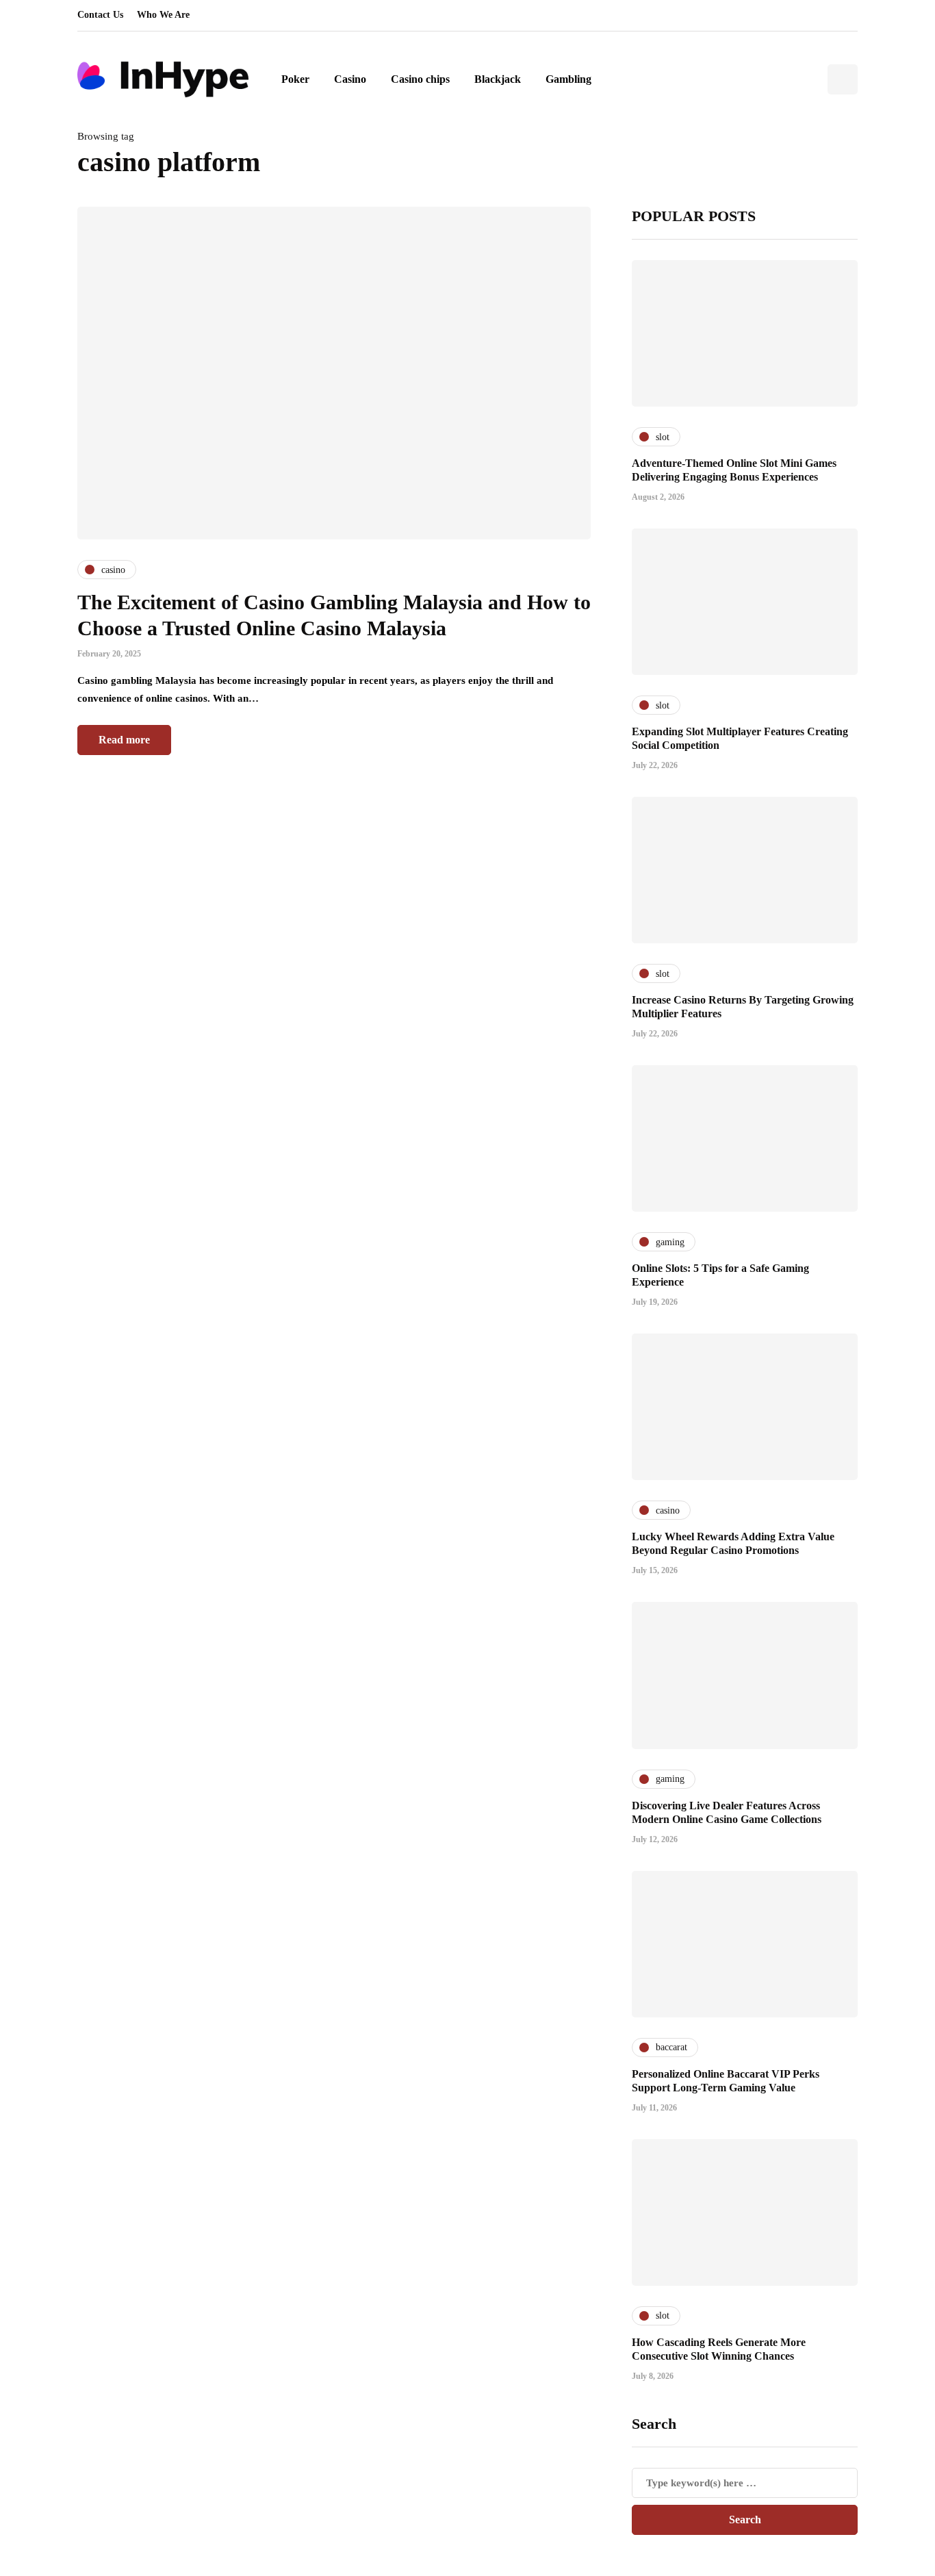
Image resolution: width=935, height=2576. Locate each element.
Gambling (568, 79)
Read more (124, 740)
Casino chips (420, 79)
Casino (350, 79)
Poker (295, 79)
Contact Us (100, 15)
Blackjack (498, 79)
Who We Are (163, 15)
